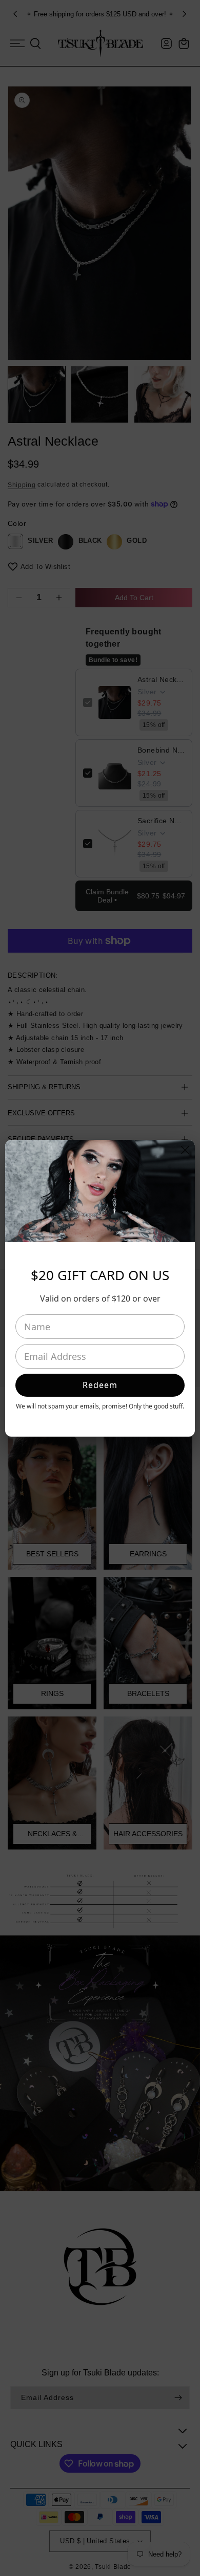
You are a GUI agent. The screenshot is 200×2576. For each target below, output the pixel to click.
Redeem (100, 1385)
